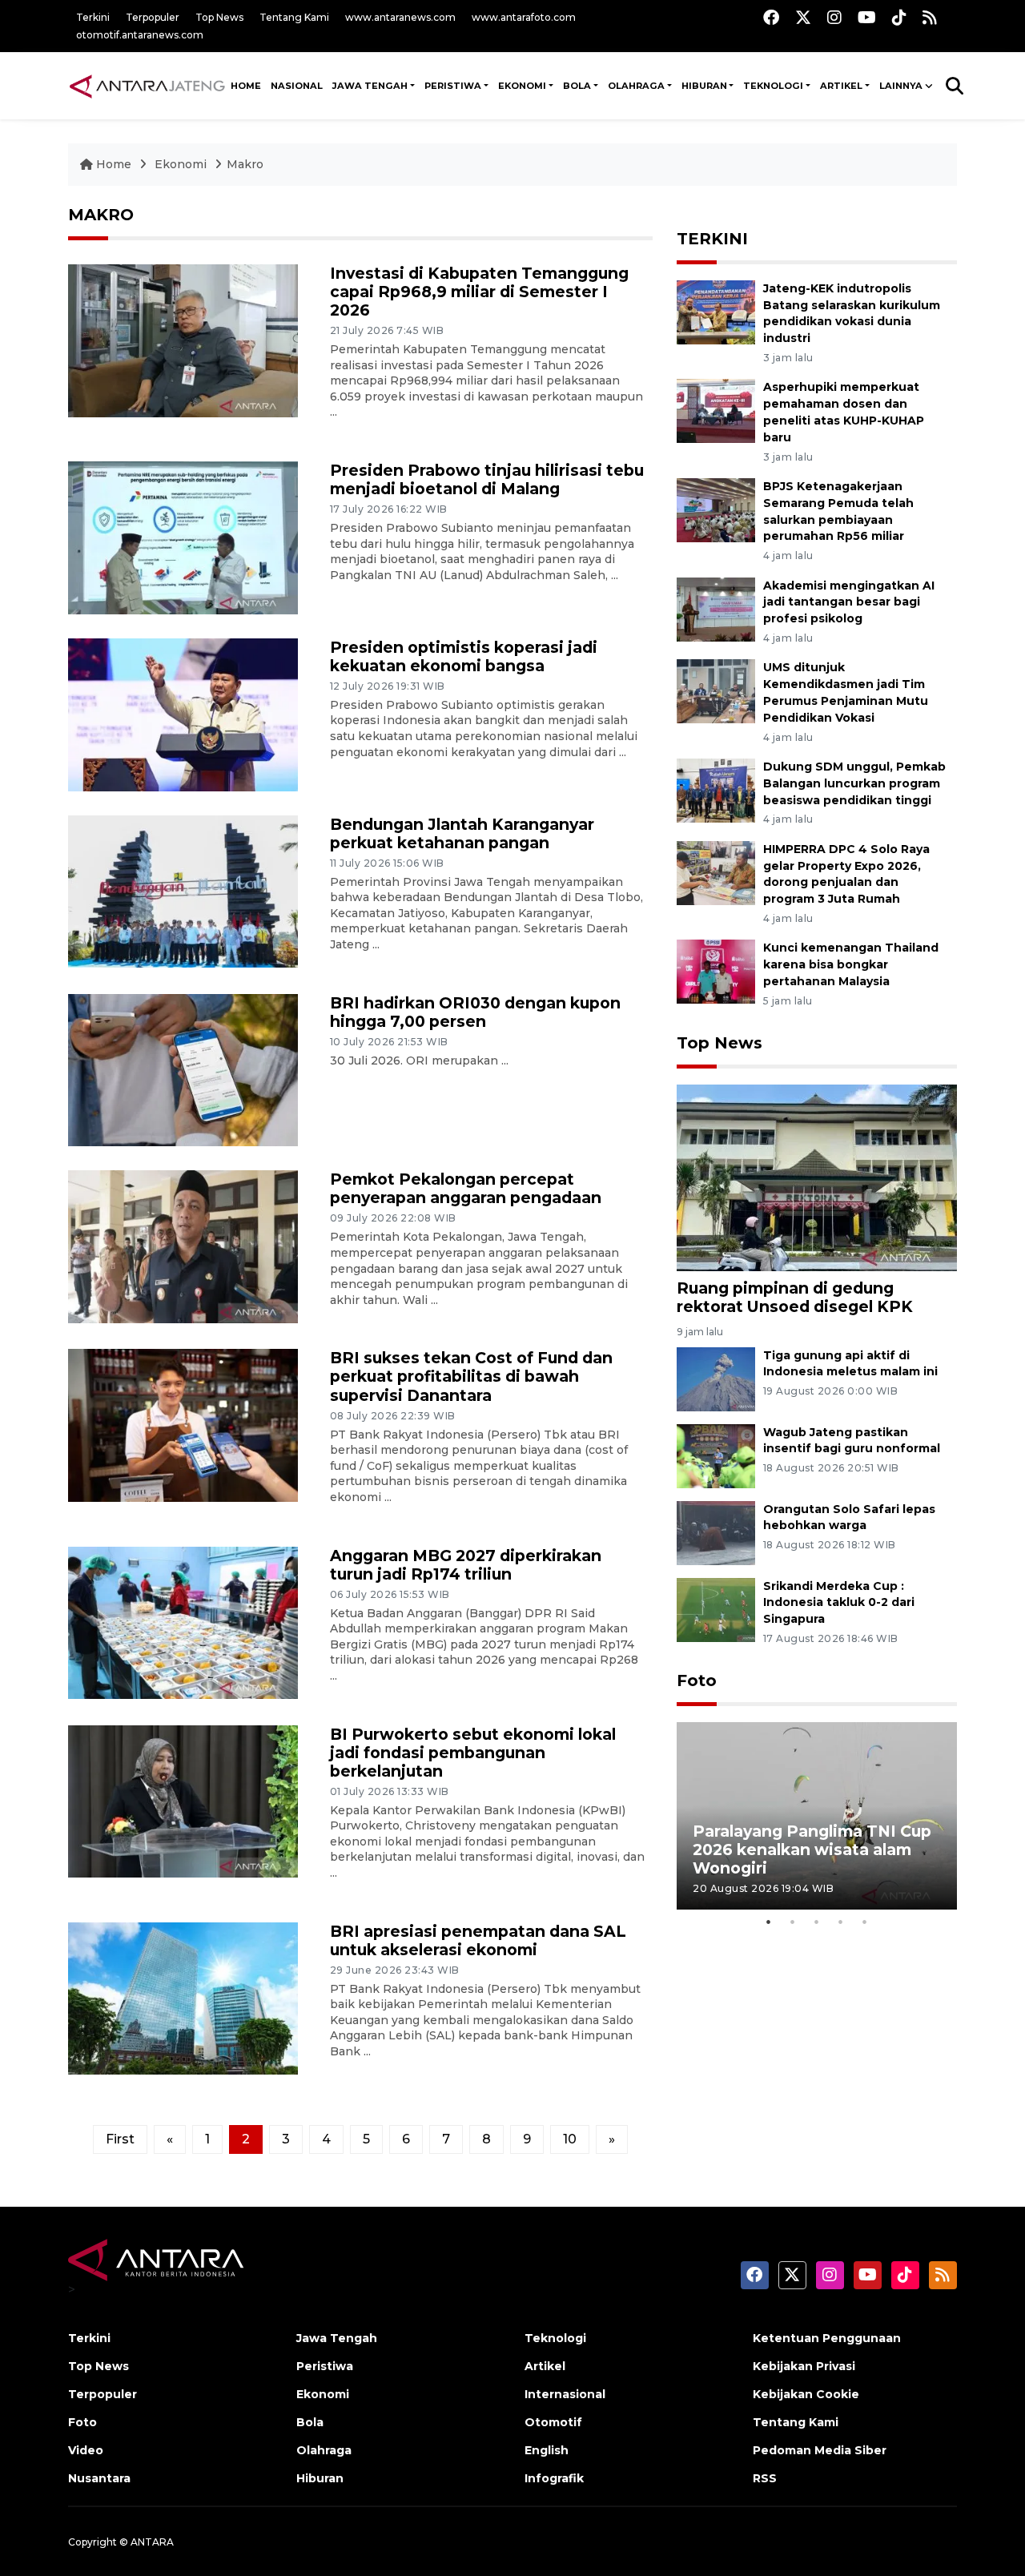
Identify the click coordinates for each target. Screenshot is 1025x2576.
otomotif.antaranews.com (140, 35)
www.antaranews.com (400, 17)
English (547, 2450)
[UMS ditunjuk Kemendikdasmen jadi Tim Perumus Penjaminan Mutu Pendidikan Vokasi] (716, 691)
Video (86, 2450)
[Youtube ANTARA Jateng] (867, 17)
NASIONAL (297, 86)
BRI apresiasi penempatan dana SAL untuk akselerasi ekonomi (478, 1940)
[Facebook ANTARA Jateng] (771, 17)
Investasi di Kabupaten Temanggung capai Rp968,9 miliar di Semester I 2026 (479, 292)
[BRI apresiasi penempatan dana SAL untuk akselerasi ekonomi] (183, 1997)
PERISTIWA (453, 86)
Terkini (93, 17)
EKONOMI (522, 86)
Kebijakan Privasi (804, 2366)
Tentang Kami (294, 17)
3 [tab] (817, 1922)
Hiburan (320, 2478)
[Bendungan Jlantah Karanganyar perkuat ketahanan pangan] (183, 890)
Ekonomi (182, 164)
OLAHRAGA (636, 86)
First (120, 2139)
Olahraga (324, 2450)
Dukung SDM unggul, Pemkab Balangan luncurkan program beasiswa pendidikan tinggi (854, 783)
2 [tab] (793, 1922)
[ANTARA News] (147, 86)
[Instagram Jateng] (834, 17)
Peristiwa (325, 2366)
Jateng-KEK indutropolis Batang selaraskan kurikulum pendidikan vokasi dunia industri (852, 313)
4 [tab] (841, 1922)
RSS (765, 2478)
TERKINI (712, 239)
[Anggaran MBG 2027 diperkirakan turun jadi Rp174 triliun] (183, 1622)
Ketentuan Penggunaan (827, 2338)
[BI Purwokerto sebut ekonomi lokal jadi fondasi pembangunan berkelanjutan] (183, 1800)
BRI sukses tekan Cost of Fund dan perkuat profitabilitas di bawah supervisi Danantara (471, 1376)
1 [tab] (769, 1922)
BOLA (577, 86)
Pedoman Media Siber (820, 2450)
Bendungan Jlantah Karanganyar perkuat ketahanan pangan (462, 833)
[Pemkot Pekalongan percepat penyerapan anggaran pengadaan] (183, 1246)
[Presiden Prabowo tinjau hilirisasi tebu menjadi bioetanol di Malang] (183, 537)
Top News (219, 17)
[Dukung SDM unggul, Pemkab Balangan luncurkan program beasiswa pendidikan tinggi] (716, 789)
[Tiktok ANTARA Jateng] (899, 17)
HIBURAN (704, 86)
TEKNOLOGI (773, 86)
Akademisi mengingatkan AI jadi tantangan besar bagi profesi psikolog (849, 602)
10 (570, 2139)
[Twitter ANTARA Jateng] (803, 17)
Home (114, 164)
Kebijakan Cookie (806, 2394)
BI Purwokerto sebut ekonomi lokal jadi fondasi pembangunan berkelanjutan (473, 1753)
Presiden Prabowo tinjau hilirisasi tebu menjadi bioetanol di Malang (487, 479)
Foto (697, 1680)
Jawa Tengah (370, 86)
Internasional (565, 2394)
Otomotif (553, 2422)
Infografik (554, 2478)
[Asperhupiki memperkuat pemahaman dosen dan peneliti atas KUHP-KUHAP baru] (716, 411)
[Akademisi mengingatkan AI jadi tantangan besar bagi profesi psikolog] (716, 608)
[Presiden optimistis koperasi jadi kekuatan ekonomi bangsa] (183, 713)
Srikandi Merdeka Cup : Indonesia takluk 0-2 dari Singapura (839, 1603)
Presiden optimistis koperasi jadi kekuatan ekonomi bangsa (464, 656)
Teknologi (555, 2338)
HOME (246, 86)
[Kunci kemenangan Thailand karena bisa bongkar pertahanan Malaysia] (716, 971)
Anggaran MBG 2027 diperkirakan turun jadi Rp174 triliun (466, 1565)
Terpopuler (153, 17)
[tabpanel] (817, 1815)
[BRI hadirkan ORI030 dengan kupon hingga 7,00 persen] (183, 1069)
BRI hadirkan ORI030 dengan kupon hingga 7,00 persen (475, 1012)
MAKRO (101, 215)
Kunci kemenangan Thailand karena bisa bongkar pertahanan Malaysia (851, 964)
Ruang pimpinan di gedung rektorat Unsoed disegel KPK (795, 1297)
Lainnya (901, 86)
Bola (310, 2422)
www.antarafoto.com (524, 17)
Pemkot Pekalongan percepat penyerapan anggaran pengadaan (466, 1188)
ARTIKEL (841, 86)
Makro (245, 164)
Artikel (545, 2366)
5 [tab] (865, 1922)
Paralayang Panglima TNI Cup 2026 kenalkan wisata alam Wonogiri (812, 1849)
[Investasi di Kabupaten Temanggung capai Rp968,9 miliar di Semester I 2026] (183, 340)
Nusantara (99, 2478)
